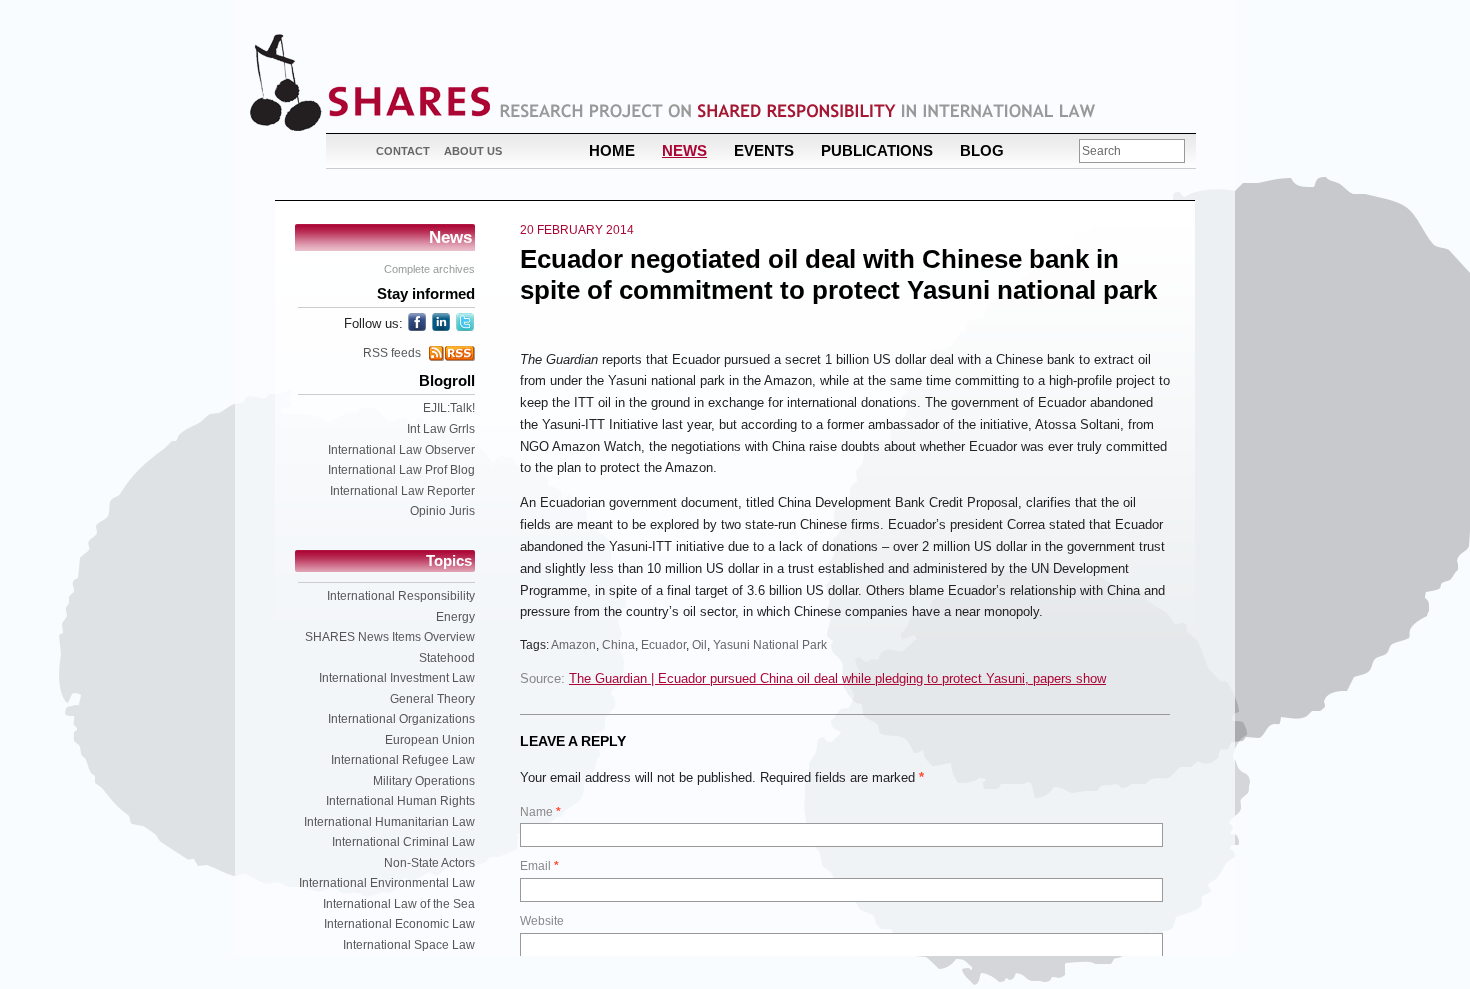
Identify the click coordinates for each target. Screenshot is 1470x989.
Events (764, 150)
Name (540, 812)
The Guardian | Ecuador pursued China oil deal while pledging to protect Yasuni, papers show (837, 678)
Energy (455, 617)
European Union (430, 740)
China (618, 645)
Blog (982, 150)
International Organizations (401, 719)
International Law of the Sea (399, 904)
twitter (465, 322)
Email (539, 866)
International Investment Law (397, 678)
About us (473, 151)
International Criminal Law (403, 842)
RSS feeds (392, 353)
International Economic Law (399, 924)
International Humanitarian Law (389, 822)
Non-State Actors (429, 863)
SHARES (370, 82)
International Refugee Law (403, 760)
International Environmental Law (387, 883)
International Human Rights (400, 801)
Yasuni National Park (770, 645)
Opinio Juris (442, 511)
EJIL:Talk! (449, 408)
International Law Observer (401, 450)
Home (612, 150)
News (684, 150)
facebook (417, 322)
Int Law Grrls (441, 429)
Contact (403, 151)
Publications (877, 150)
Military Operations (424, 781)
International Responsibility (401, 596)
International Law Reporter (402, 491)
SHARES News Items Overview (390, 637)
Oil (699, 645)
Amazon (573, 645)
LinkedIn (441, 322)
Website (542, 921)
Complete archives (429, 269)
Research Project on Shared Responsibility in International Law (798, 110)
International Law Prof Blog (401, 470)
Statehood (447, 658)
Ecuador (663, 645)
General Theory (432, 699)
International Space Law (409, 945)
